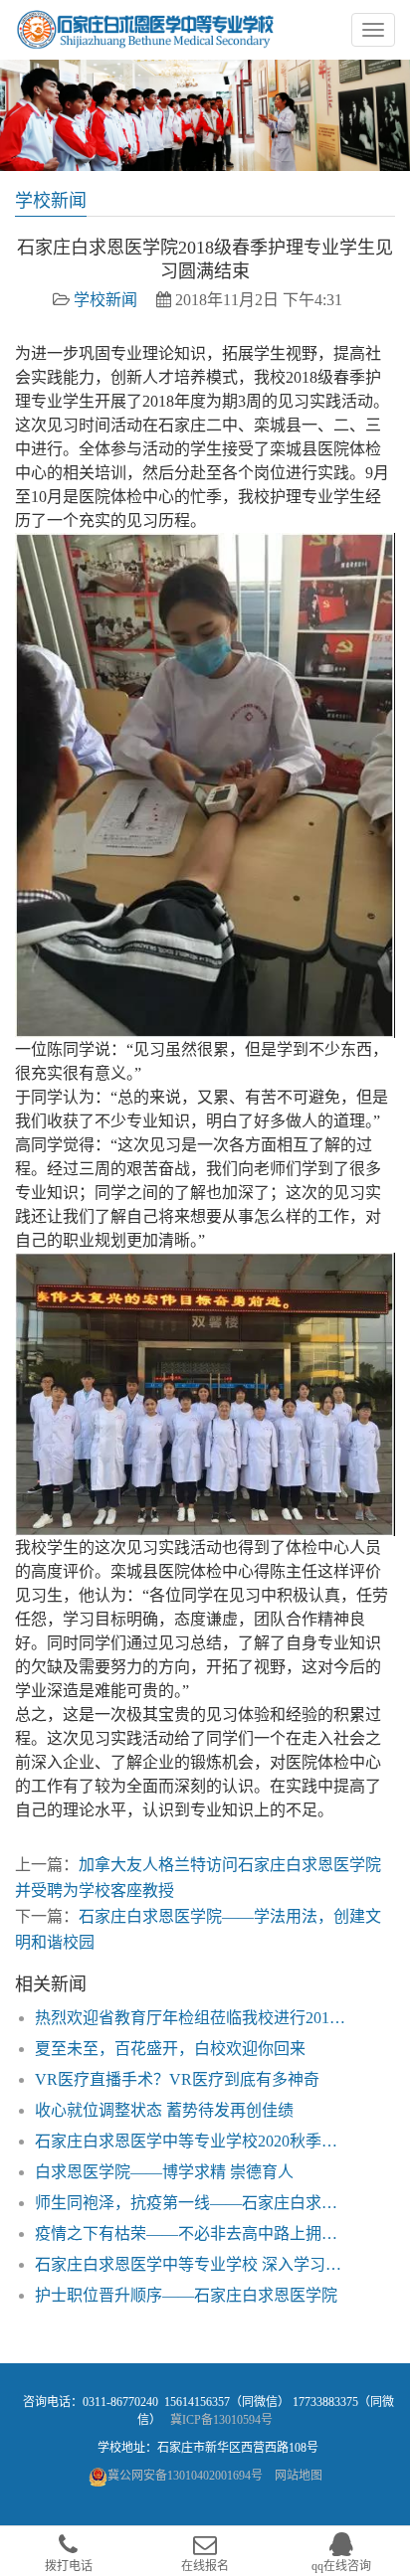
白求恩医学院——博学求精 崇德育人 (164, 2172)
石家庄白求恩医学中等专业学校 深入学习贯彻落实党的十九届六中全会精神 (194, 2264)
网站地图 (299, 2476)
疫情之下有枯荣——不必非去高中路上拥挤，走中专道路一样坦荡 (194, 2233)
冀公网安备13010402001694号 (185, 2476)
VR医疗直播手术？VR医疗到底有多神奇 (177, 2079)
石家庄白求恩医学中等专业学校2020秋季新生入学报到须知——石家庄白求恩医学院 (194, 2141)
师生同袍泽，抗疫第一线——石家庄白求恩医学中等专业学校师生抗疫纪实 (194, 2203)
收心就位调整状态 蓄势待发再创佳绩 (164, 2110)
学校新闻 (105, 300)
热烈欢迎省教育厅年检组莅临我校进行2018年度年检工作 (194, 2018)
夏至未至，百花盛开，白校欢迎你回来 (170, 2049)
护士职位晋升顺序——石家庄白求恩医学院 (186, 2295)
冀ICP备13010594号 (221, 2420)
